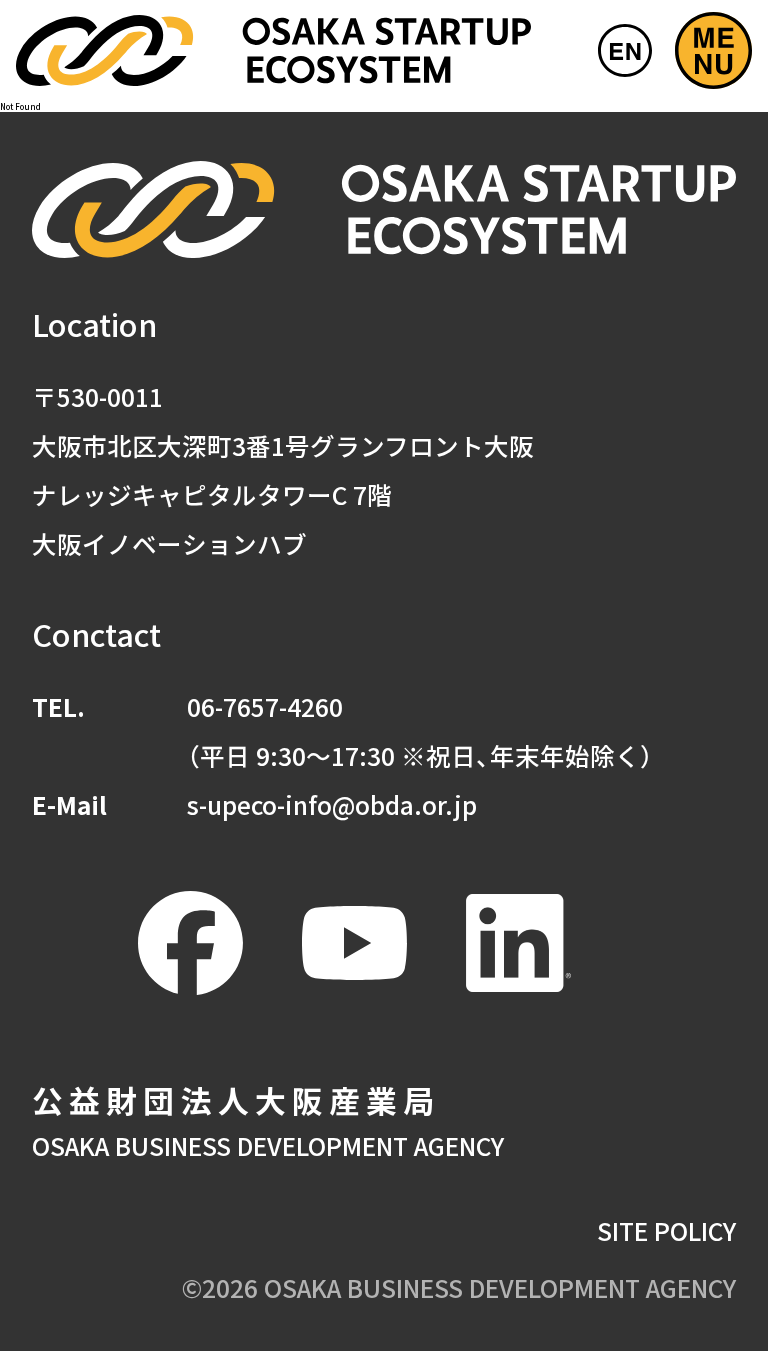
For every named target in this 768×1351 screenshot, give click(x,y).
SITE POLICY (666, 1230)
